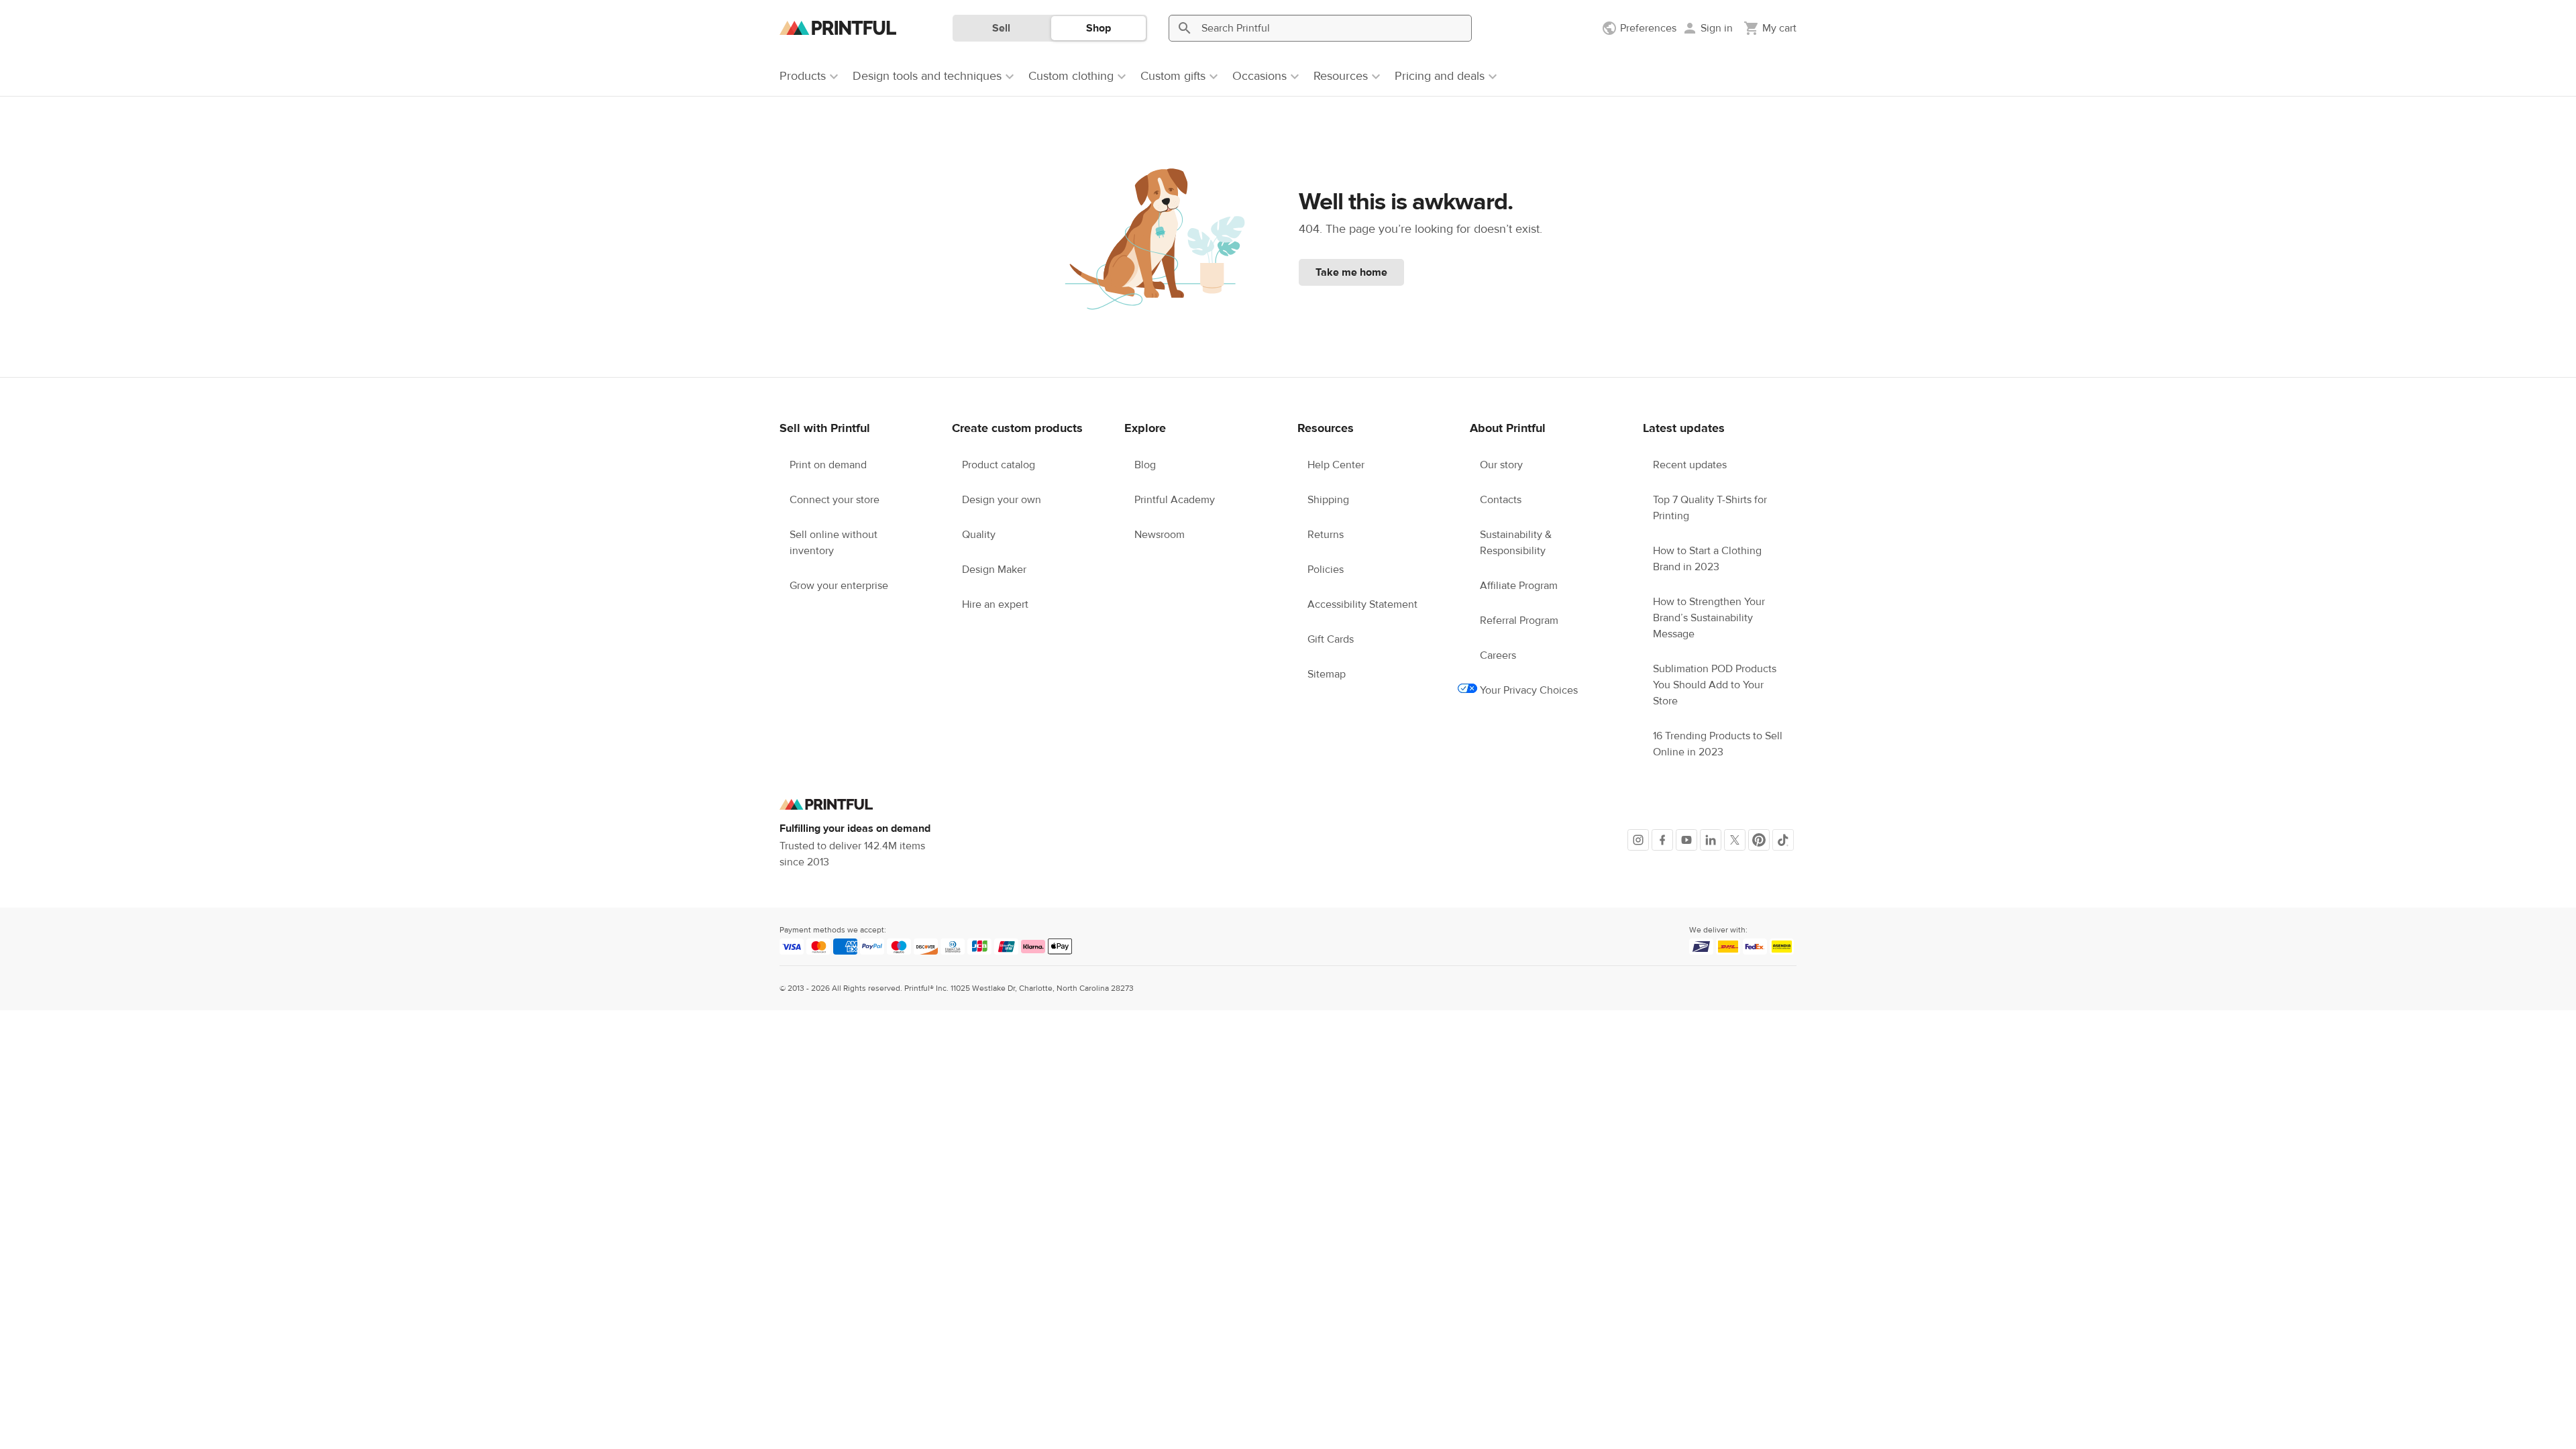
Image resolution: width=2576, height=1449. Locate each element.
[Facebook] (1662, 840)
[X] (1735, 840)
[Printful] (838, 28)
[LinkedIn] (1711, 840)
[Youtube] (1686, 840)
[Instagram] (1638, 840)
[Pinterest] (1759, 840)
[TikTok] (1783, 840)
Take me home (1351, 272)
